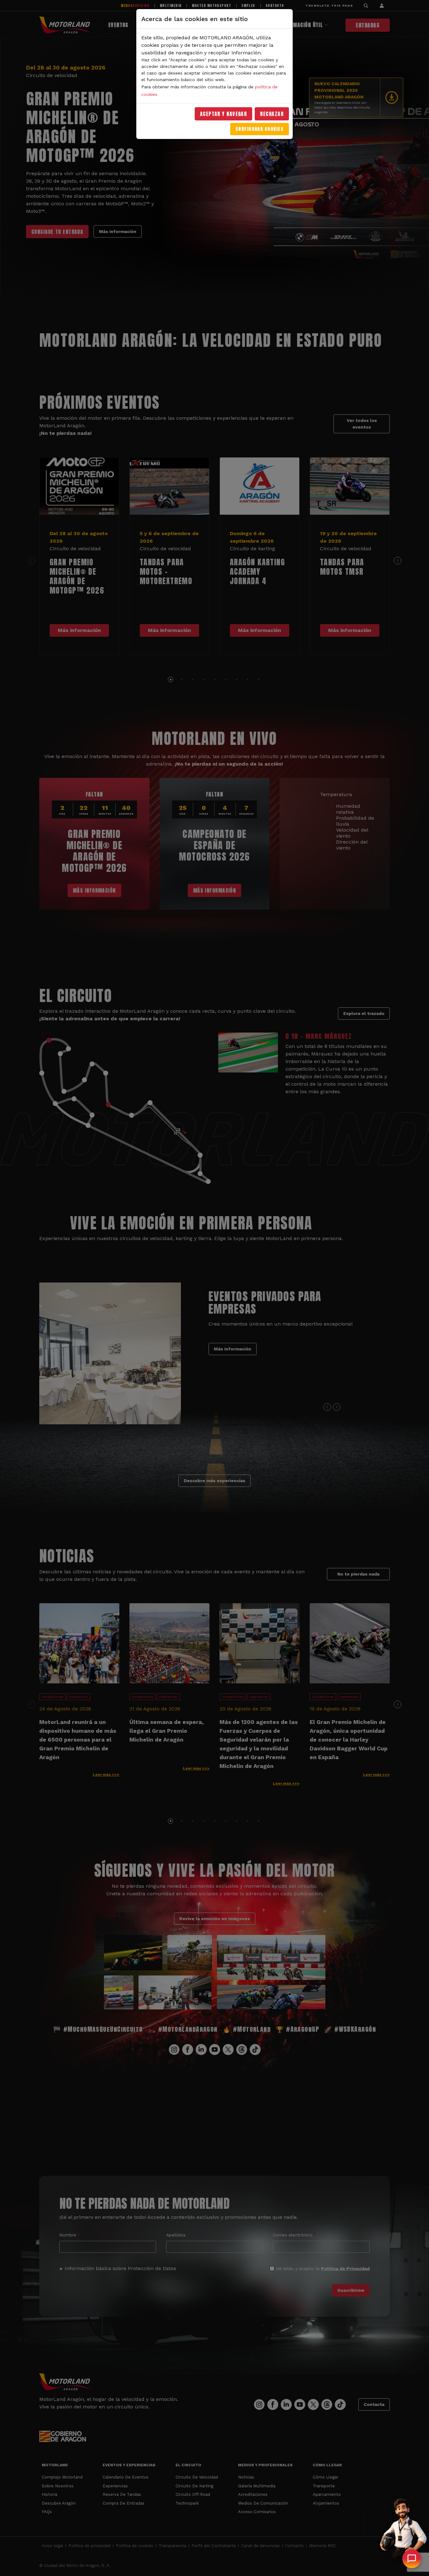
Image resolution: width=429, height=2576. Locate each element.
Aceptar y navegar (224, 114)
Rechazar (272, 114)
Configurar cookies (260, 129)
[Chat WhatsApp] (412, 2559)
